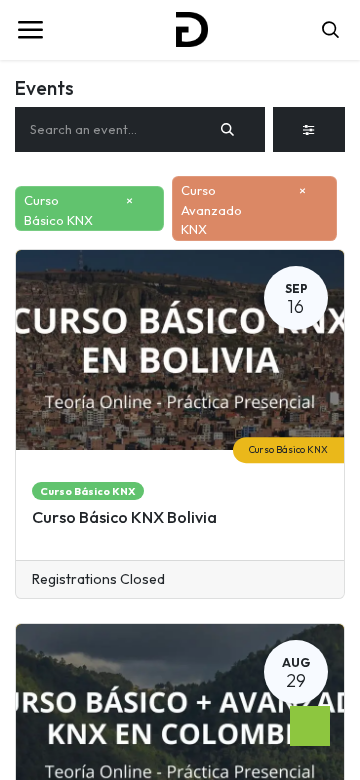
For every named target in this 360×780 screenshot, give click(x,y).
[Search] (228, 130)
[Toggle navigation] (30, 30)
